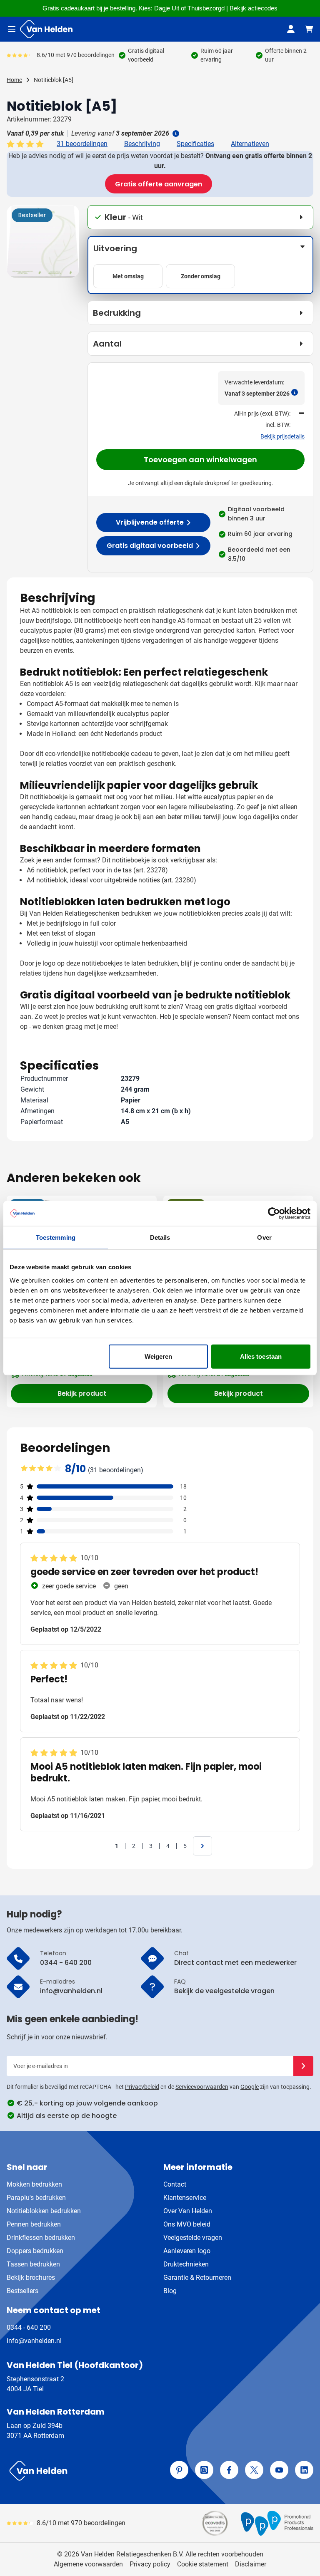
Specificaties (195, 144)
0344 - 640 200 (29, 2327)
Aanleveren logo (187, 2251)
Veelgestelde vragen (193, 2238)
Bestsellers (22, 2291)
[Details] (175, 134)
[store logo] (82, 2471)
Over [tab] (264, 1237)
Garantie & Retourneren (197, 2278)
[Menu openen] (12, 29)
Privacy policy (150, 2564)
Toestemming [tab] (56, 1237)
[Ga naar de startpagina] (46, 29)
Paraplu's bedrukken (36, 2198)
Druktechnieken (186, 2264)
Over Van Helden (188, 2211)
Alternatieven (250, 144)
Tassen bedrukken (33, 2264)
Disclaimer (251, 2564)
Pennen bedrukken (34, 2224)
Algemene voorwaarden (88, 2564)
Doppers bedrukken (35, 2251)
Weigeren (159, 1356)
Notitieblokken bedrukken (44, 2211)
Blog (170, 2291)
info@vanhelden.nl (34, 2341)
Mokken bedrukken (34, 2184)
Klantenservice (185, 2198)
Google (250, 2087)
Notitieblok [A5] (54, 80)
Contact (175, 2184)
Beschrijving (142, 144)
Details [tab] (160, 1237)
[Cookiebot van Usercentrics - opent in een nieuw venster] (274, 1214)
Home (14, 80)
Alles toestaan (261, 1356)
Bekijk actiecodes (254, 8)
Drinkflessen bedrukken (41, 2238)
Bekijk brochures (31, 2278)
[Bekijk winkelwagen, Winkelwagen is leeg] (309, 29)
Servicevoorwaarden (202, 2087)
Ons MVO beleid (187, 2224)
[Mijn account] (291, 29)
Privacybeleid (142, 2087)
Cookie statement (203, 2564)
